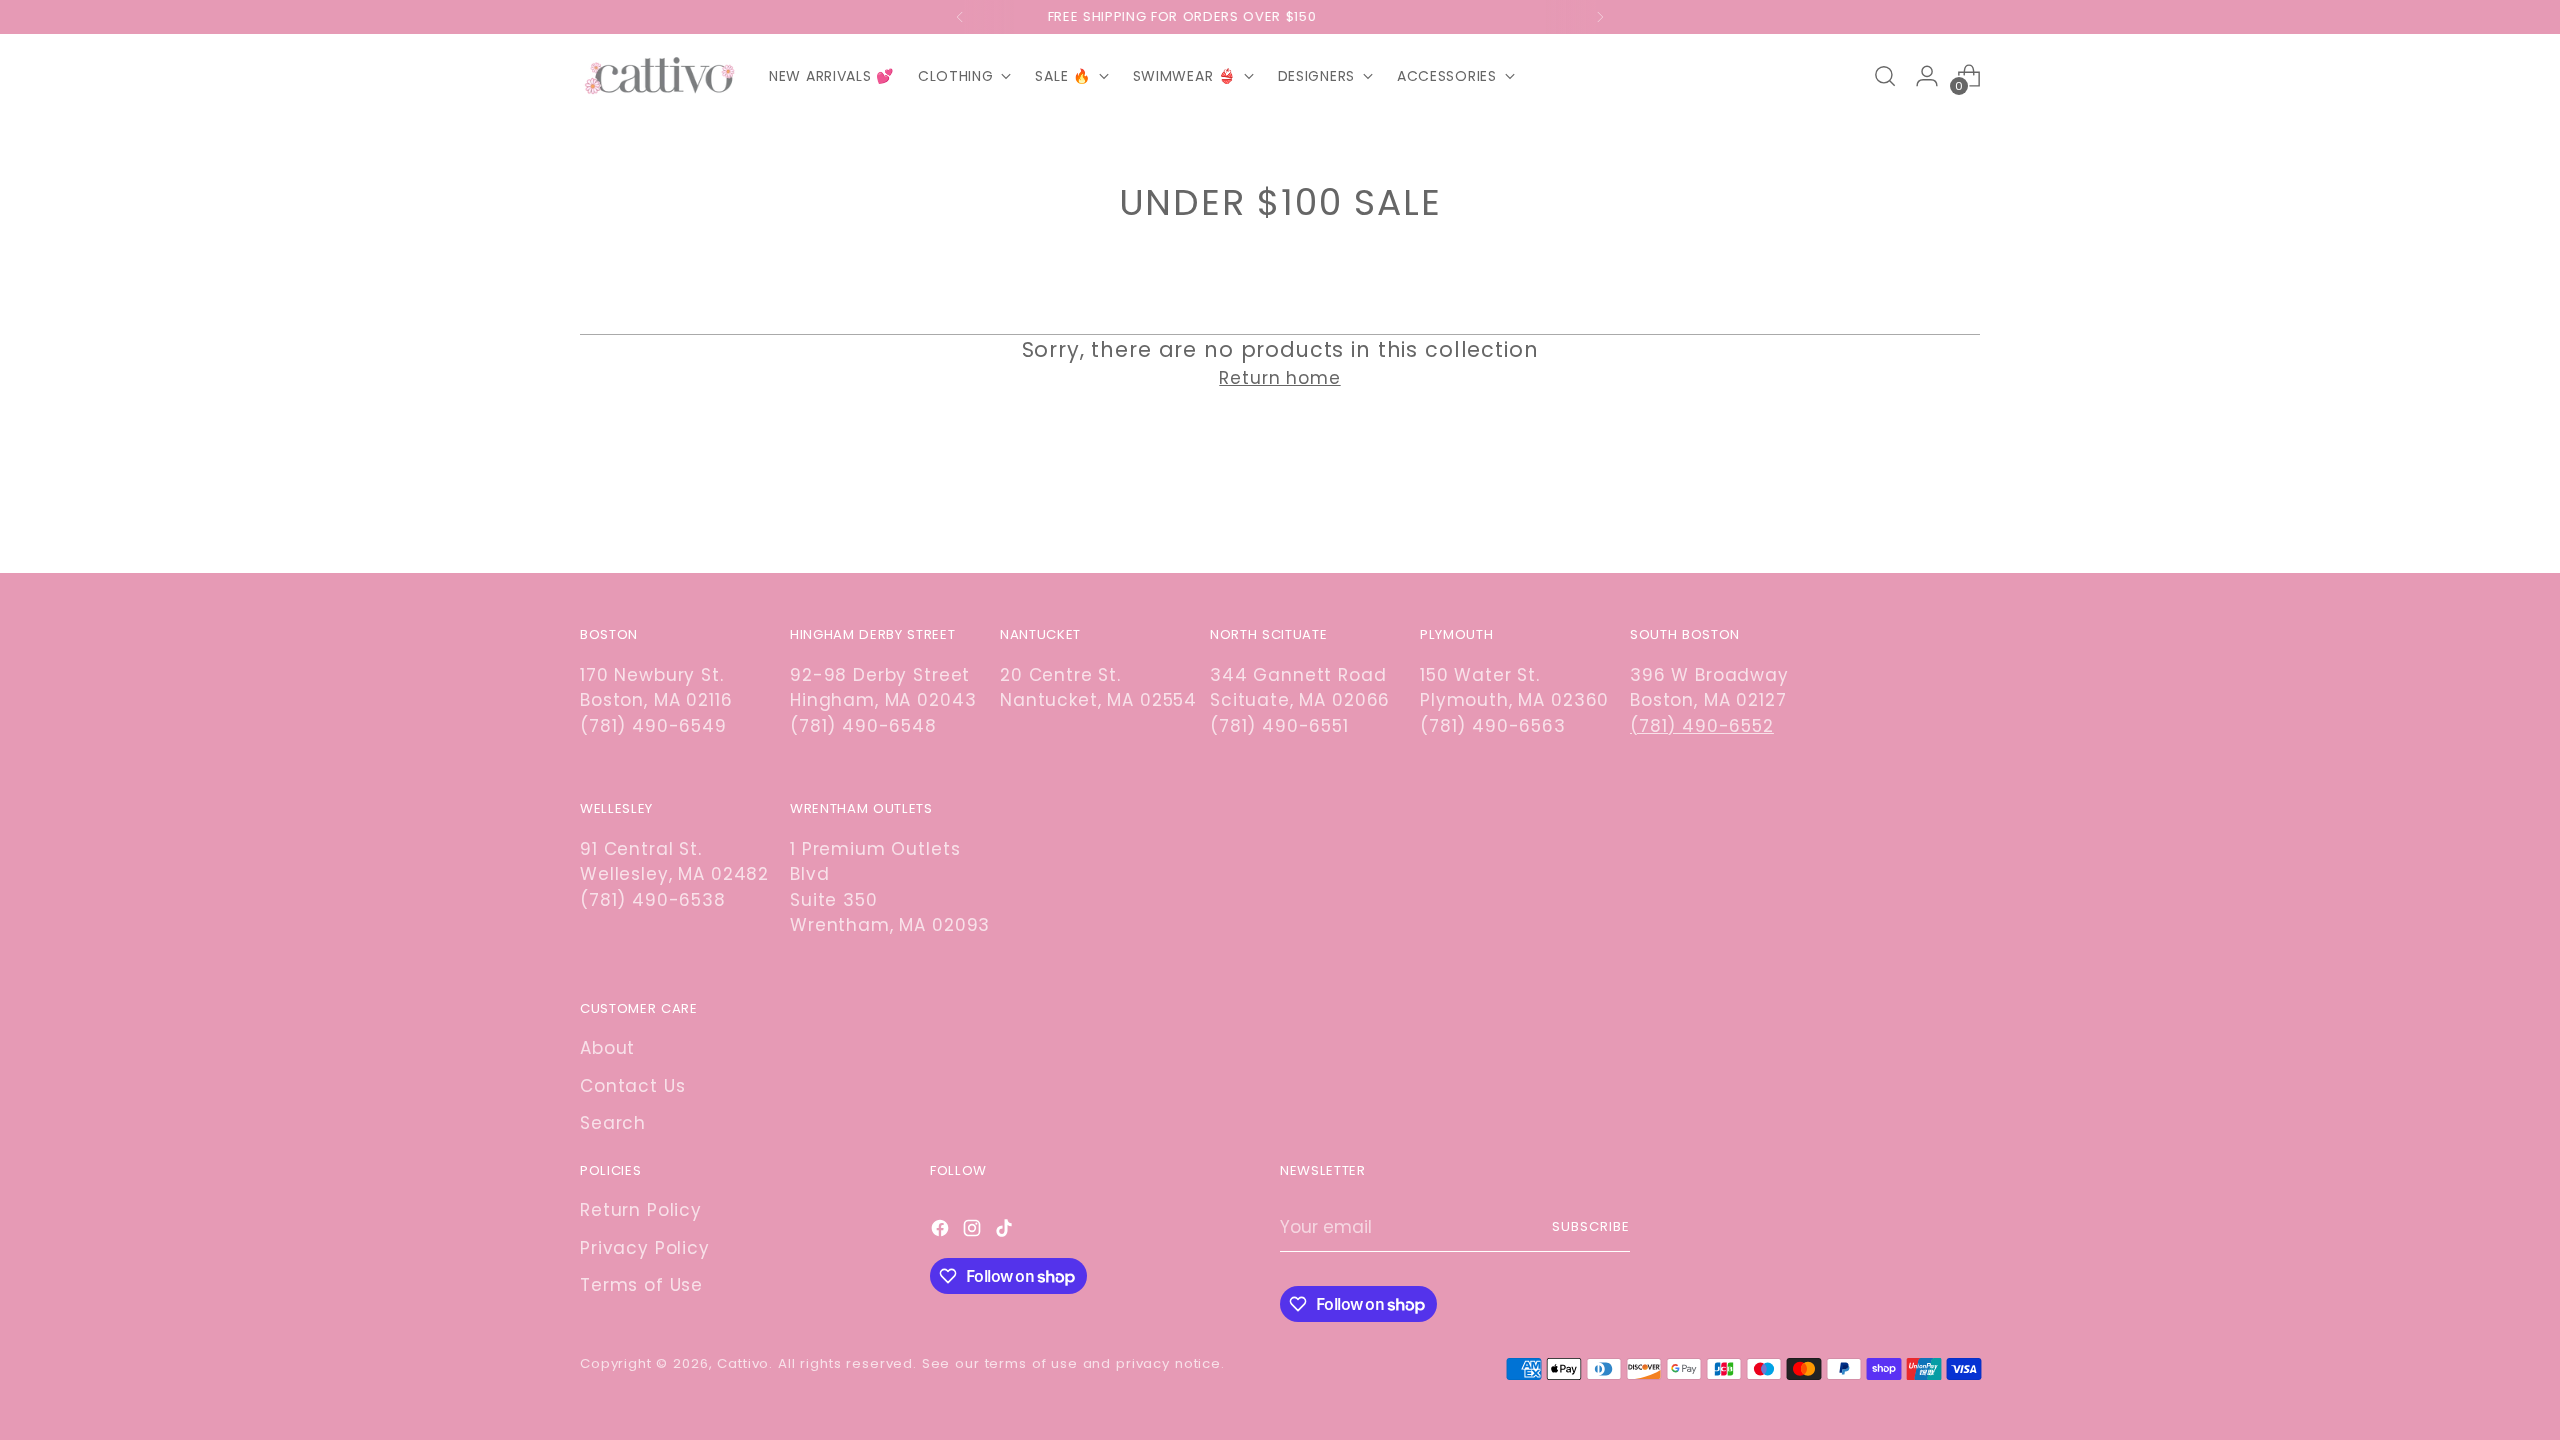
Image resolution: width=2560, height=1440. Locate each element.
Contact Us (633, 1086)
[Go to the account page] (1927, 76)
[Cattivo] (660, 76)
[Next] (1600, 17)
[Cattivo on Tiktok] (1006, 1232)
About (607, 1048)
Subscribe (1591, 1226)
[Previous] (960, 17)
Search (613, 1123)
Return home (1279, 378)
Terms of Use (641, 1285)
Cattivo (743, 1363)
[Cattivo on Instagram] (974, 1232)
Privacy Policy (645, 1248)
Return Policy (641, 1210)
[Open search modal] (1885, 76)
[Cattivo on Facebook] (942, 1232)
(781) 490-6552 (1702, 726)
